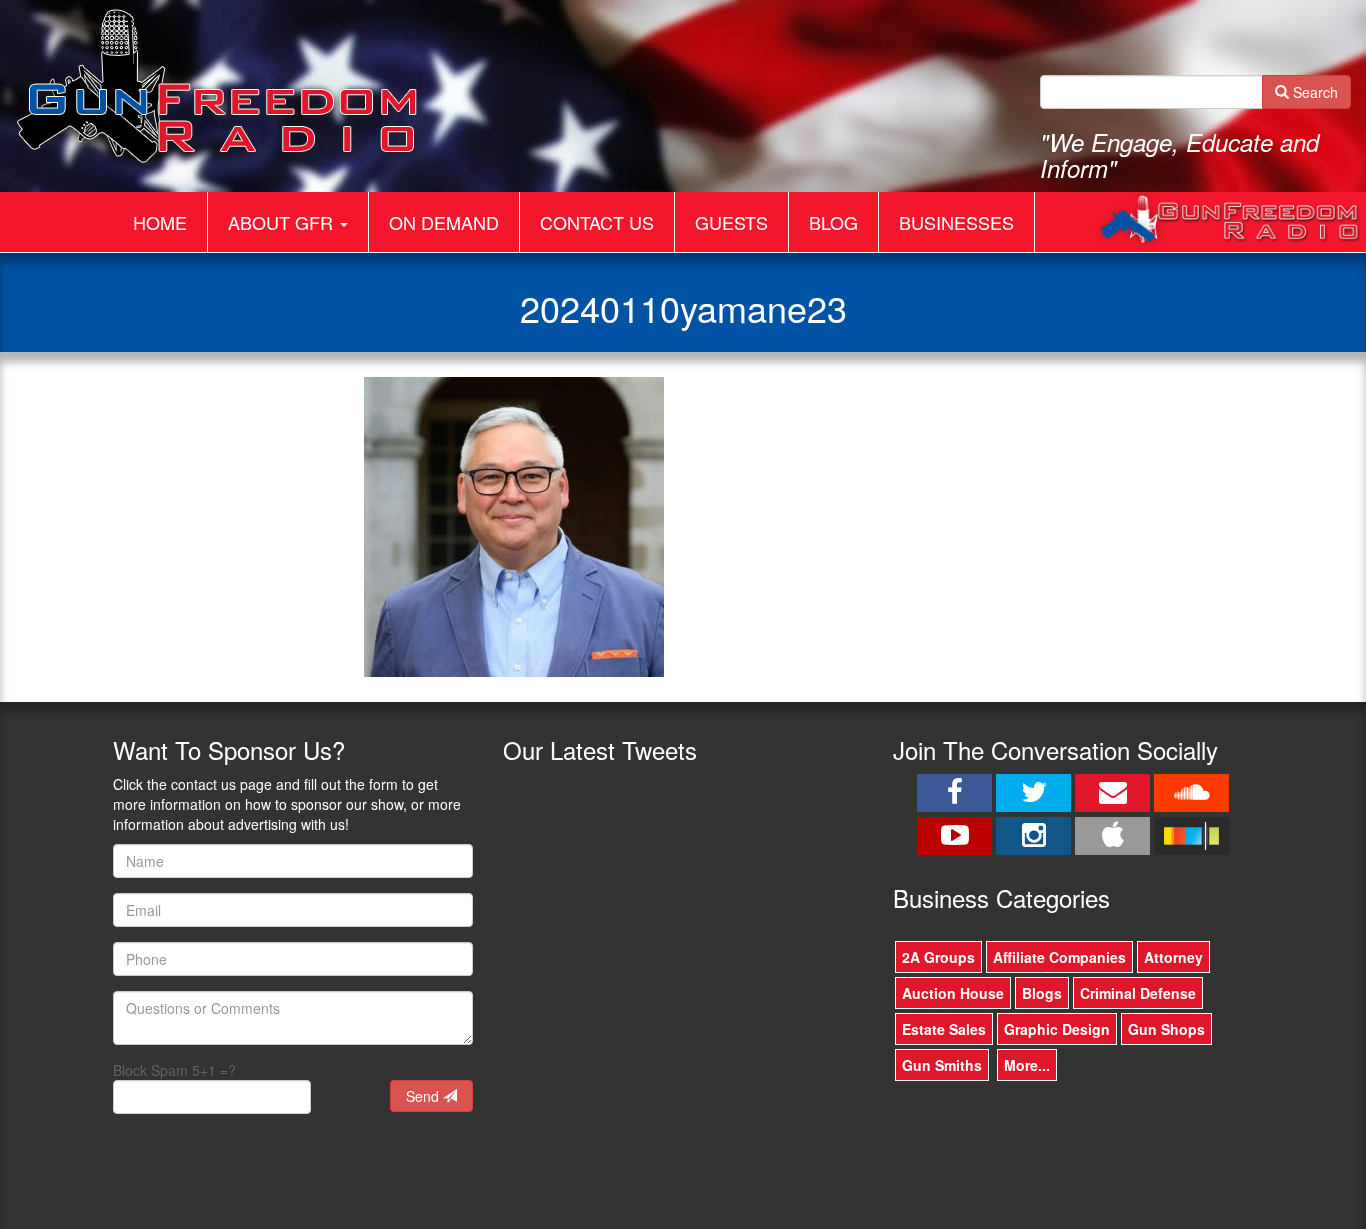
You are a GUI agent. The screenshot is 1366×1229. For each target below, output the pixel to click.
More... (1027, 1065)
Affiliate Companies (1059, 957)
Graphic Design (1057, 1029)
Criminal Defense (1138, 993)
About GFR (283, 222)
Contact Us (597, 222)
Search (1313, 92)
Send (424, 1096)
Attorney (1173, 957)
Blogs (1042, 993)
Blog (833, 222)
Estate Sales (944, 1029)
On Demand (444, 222)
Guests (731, 222)
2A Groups (938, 957)
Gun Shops (1166, 1029)
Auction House (953, 993)
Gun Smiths (942, 1065)
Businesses (956, 222)
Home (160, 222)
